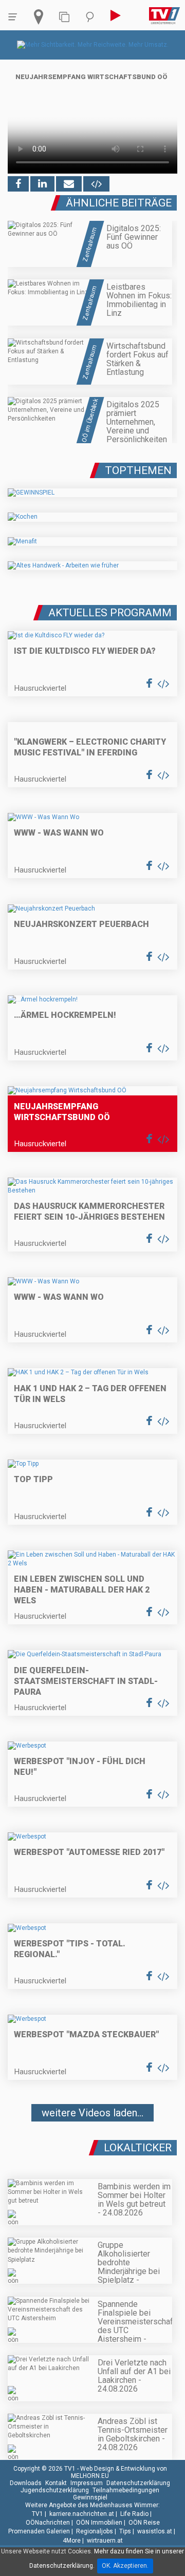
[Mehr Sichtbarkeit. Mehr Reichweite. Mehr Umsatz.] (93, 45)
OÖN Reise (144, 2523)
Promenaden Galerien (39, 2531)
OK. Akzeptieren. (125, 2566)
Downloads (26, 2483)
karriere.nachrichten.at (82, 2514)
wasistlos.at (155, 2531)
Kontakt (56, 2483)
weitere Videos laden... (92, 2113)
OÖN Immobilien (99, 2523)
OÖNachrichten (48, 2523)
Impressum (87, 2483)
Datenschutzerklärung (138, 2483)
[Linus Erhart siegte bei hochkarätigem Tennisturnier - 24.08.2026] (92, 2144)
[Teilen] (69, 184)
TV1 (38, 2514)
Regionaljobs (95, 2531)
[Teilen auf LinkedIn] (42, 184)
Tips (125, 2531)
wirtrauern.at (105, 2541)
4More (72, 2541)
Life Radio (134, 2514)
